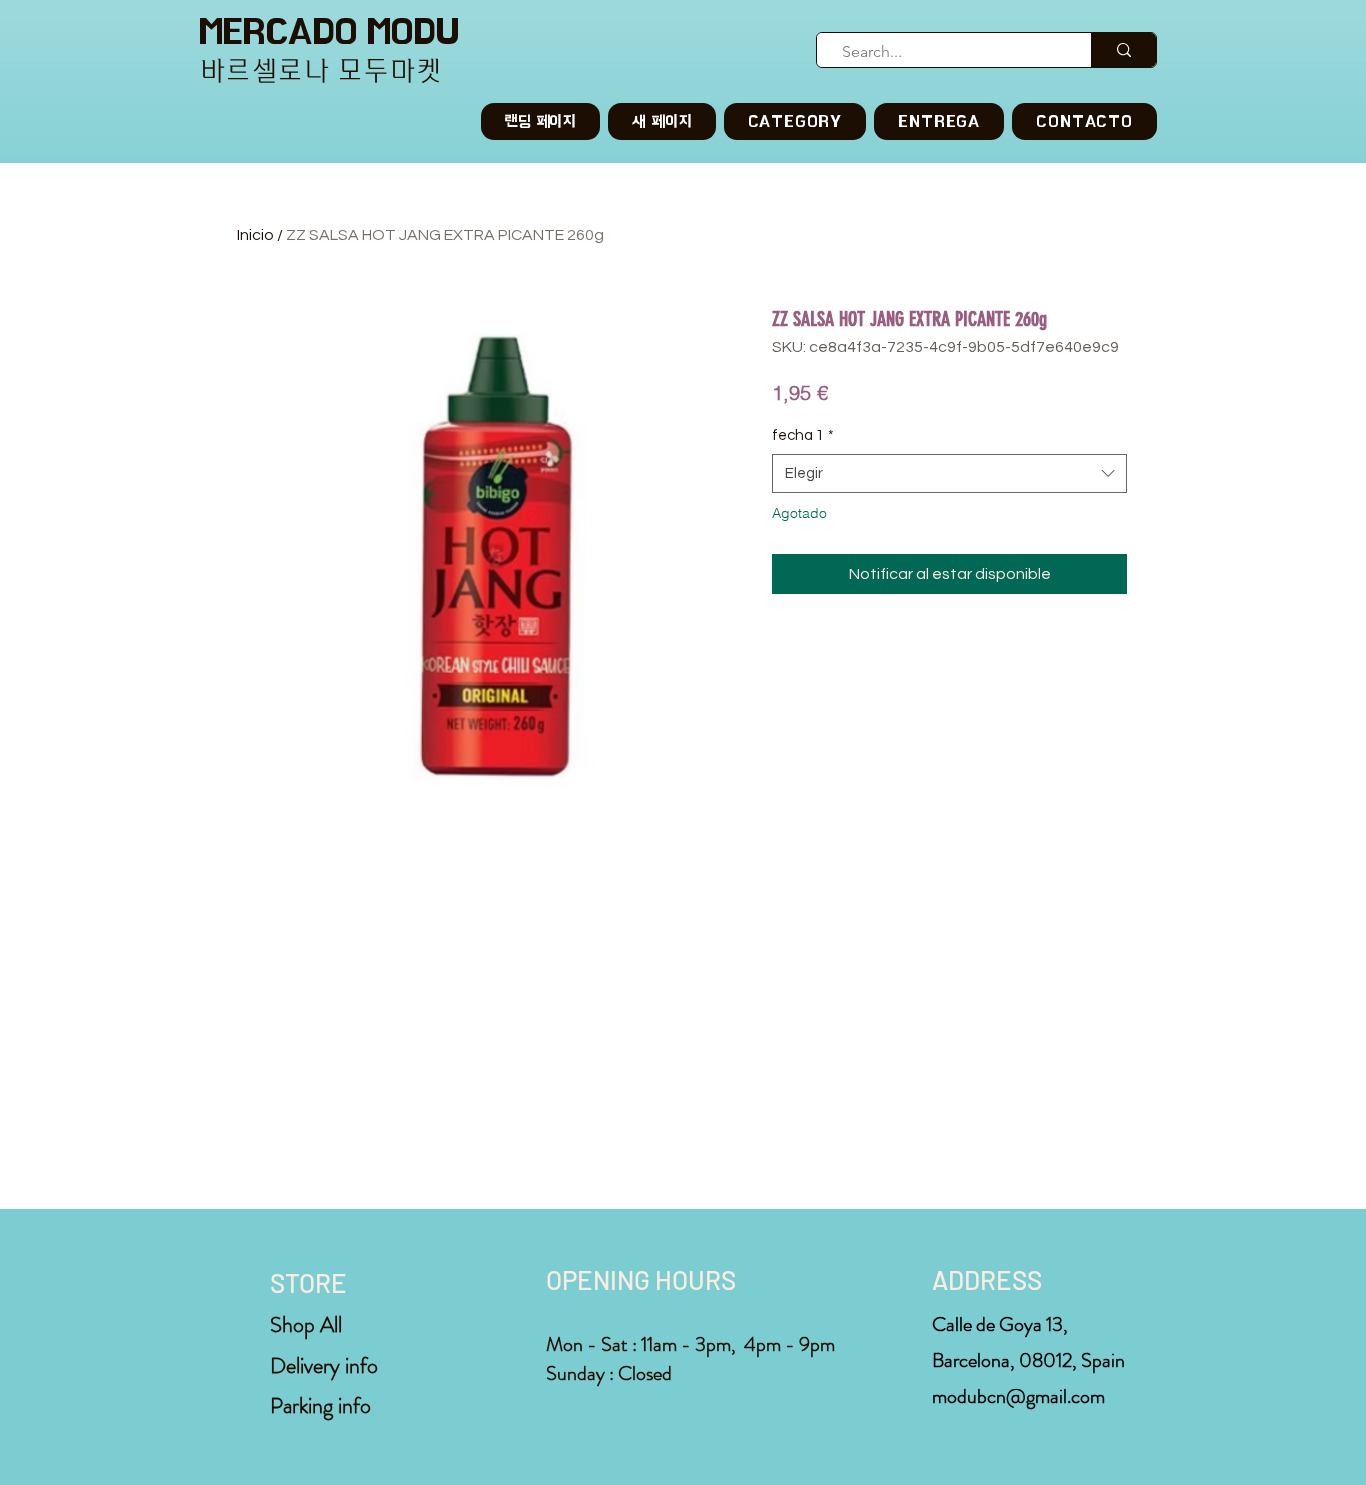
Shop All (306, 1324)
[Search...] (1123, 50)
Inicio (255, 235)
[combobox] (949, 473)
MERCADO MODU (329, 31)
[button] (795, 121)
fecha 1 (803, 435)
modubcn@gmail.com (1018, 1396)
